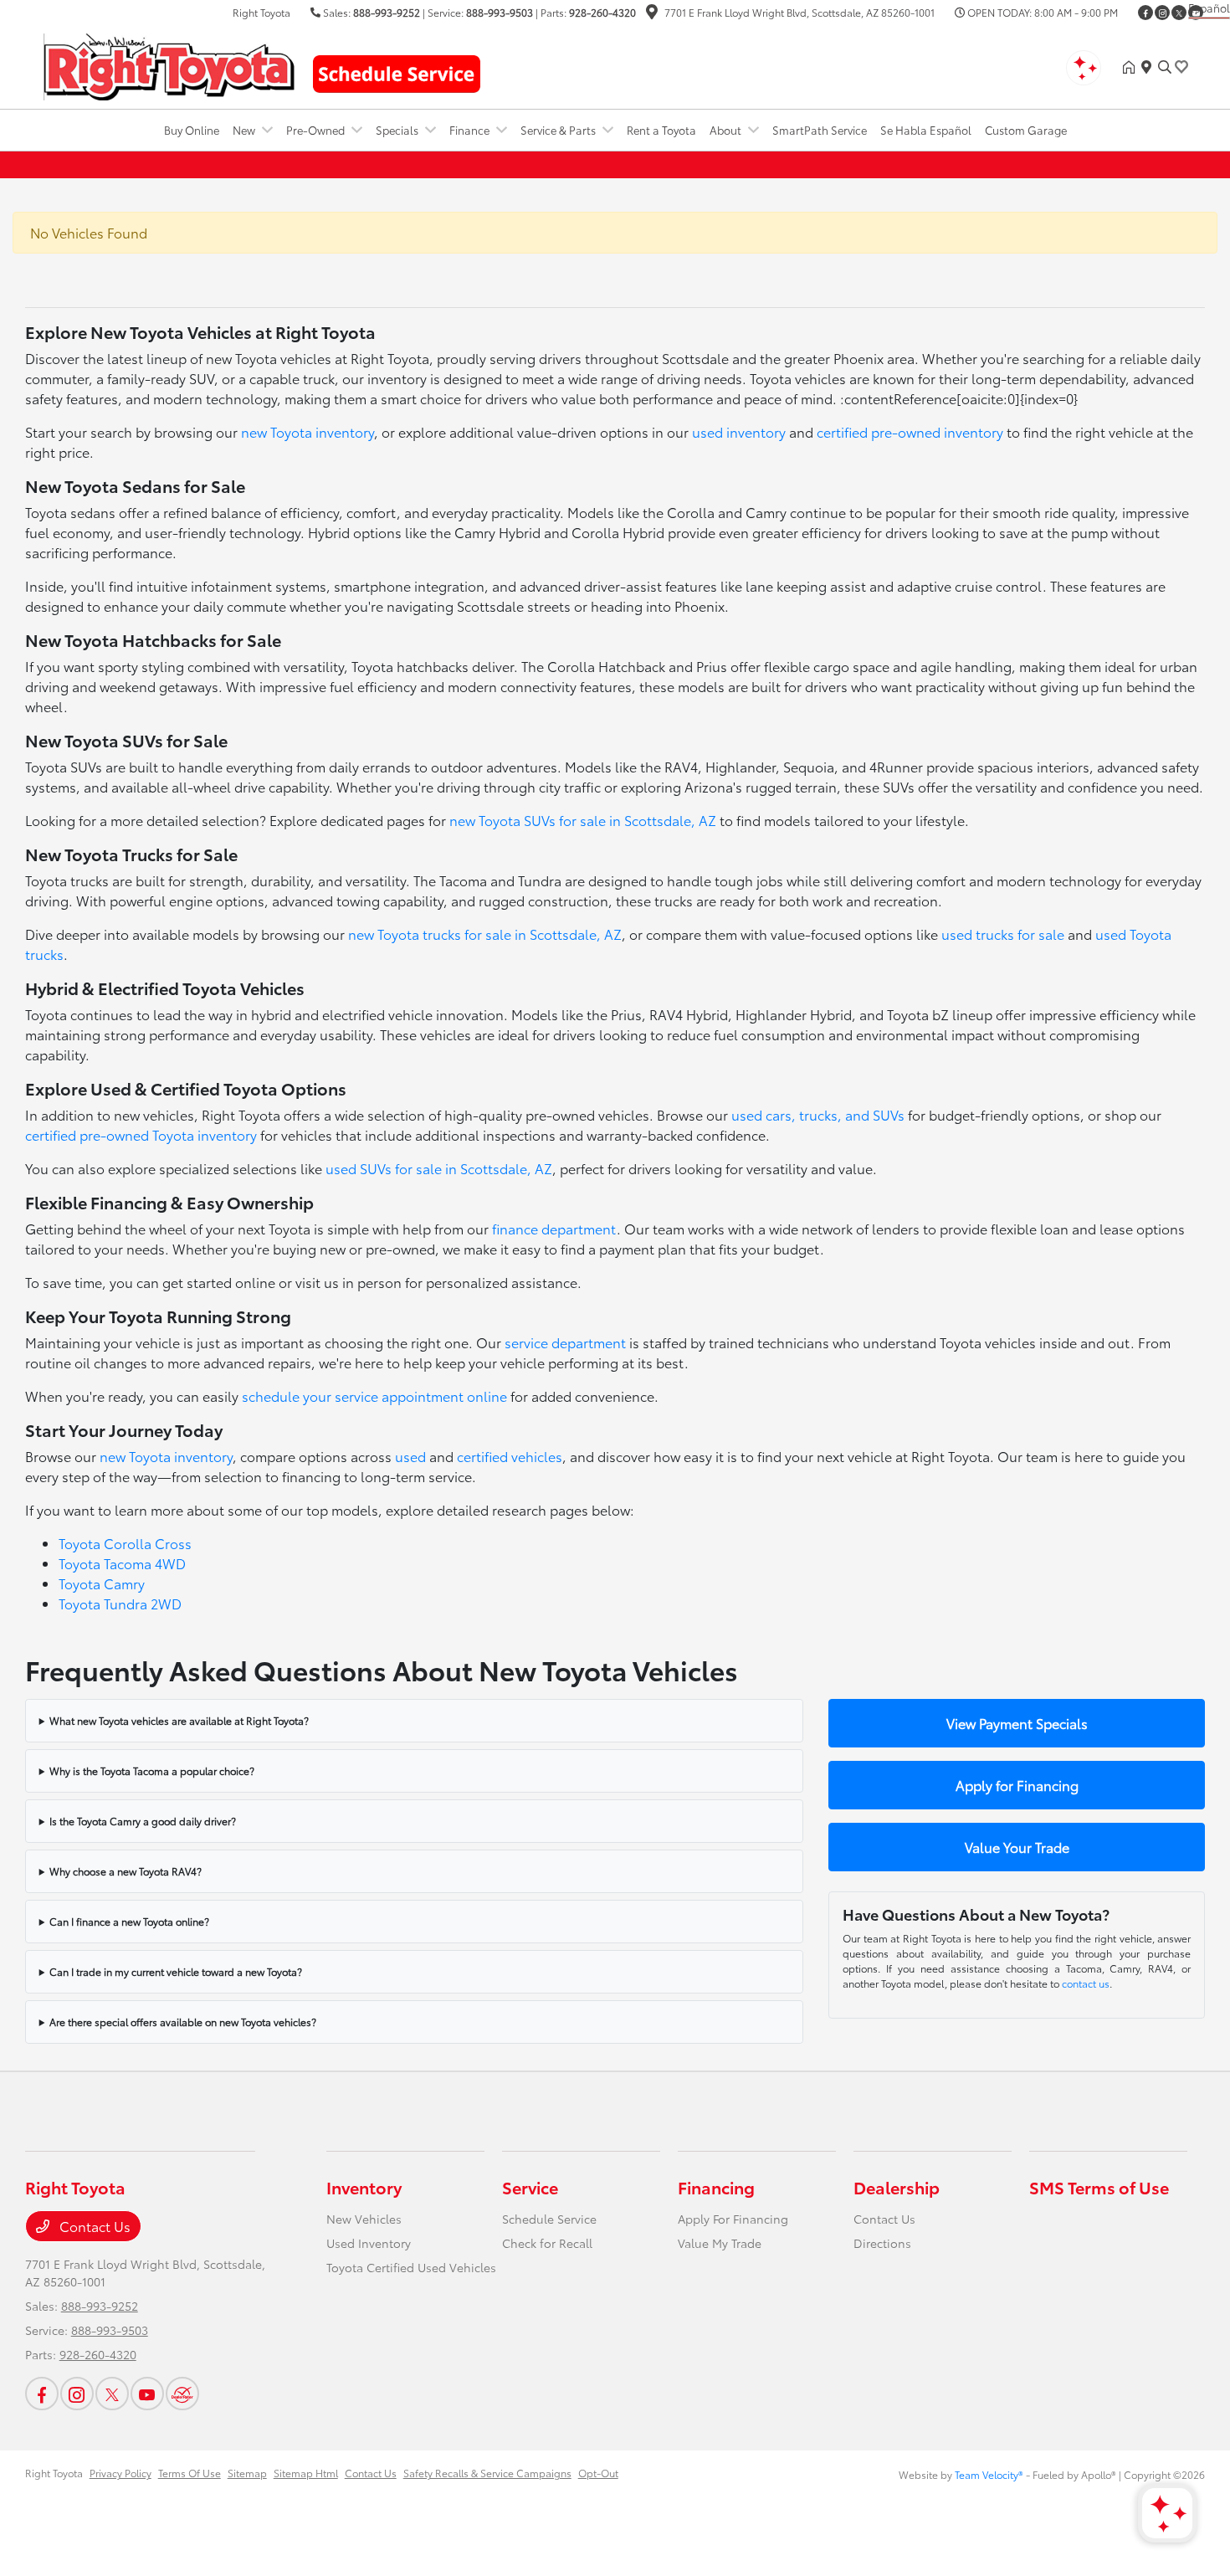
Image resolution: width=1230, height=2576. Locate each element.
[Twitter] (1179, 13)
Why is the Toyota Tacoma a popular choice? (152, 1770)
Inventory (364, 2187)
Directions (882, 2243)
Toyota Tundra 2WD (120, 1603)
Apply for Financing (1017, 1785)
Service (530, 2187)
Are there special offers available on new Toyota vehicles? (183, 2022)
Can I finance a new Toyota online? (129, 1921)
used (410, 1456)
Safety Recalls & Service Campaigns (487, 2473)
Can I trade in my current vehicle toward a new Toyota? (176, 1971)
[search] (1165, 67)
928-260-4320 (602, 12)
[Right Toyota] (169, 64)
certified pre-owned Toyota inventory (141, 1134)
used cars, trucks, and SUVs (818, 1114)
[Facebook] (1145, 13)
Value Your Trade (1017, 1847)
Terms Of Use (190, 2473)
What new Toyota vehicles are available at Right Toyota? (179, 1720)
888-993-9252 (387, 12)
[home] (1132, 67)
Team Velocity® (989, 2474)
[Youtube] (147, 2394)
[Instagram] (1162, 13)
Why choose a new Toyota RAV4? (126, 1871)
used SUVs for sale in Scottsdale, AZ (439, 1168)
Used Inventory (369, 2243)
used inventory (739, 431)
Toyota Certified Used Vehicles (411, 2267)
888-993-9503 (500, 12)
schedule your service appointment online (374, 1396)
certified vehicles (510, 1456)
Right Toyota (54, 2473)
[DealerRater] (182, 2394)
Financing (716, 2187)
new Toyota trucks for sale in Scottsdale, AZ (485, 934)
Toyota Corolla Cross (125, 1543)
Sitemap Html (306, 2473)
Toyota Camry (102, 1583)
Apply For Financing (733, 2219)
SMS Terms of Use (1099, 2187)
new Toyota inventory (307, 431)
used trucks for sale (1003, 934)
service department (565, 1342)
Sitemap (247, 2473)
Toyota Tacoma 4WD (122, 1563)
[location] (652, 14)
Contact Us (93, 2226)
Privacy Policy (120, 2473)
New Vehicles (364, 2219)
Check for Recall (547, 2243)
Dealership (897, 2187)
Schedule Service (549, 2219)
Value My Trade (720, 2243)
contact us (1086, 1983)
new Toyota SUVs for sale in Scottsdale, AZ (583, 820)
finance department (554, 1228)
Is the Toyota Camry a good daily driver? (143, 1821)
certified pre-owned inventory (910, 431)
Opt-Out (598, 2473)
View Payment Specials (1017, 1723)
